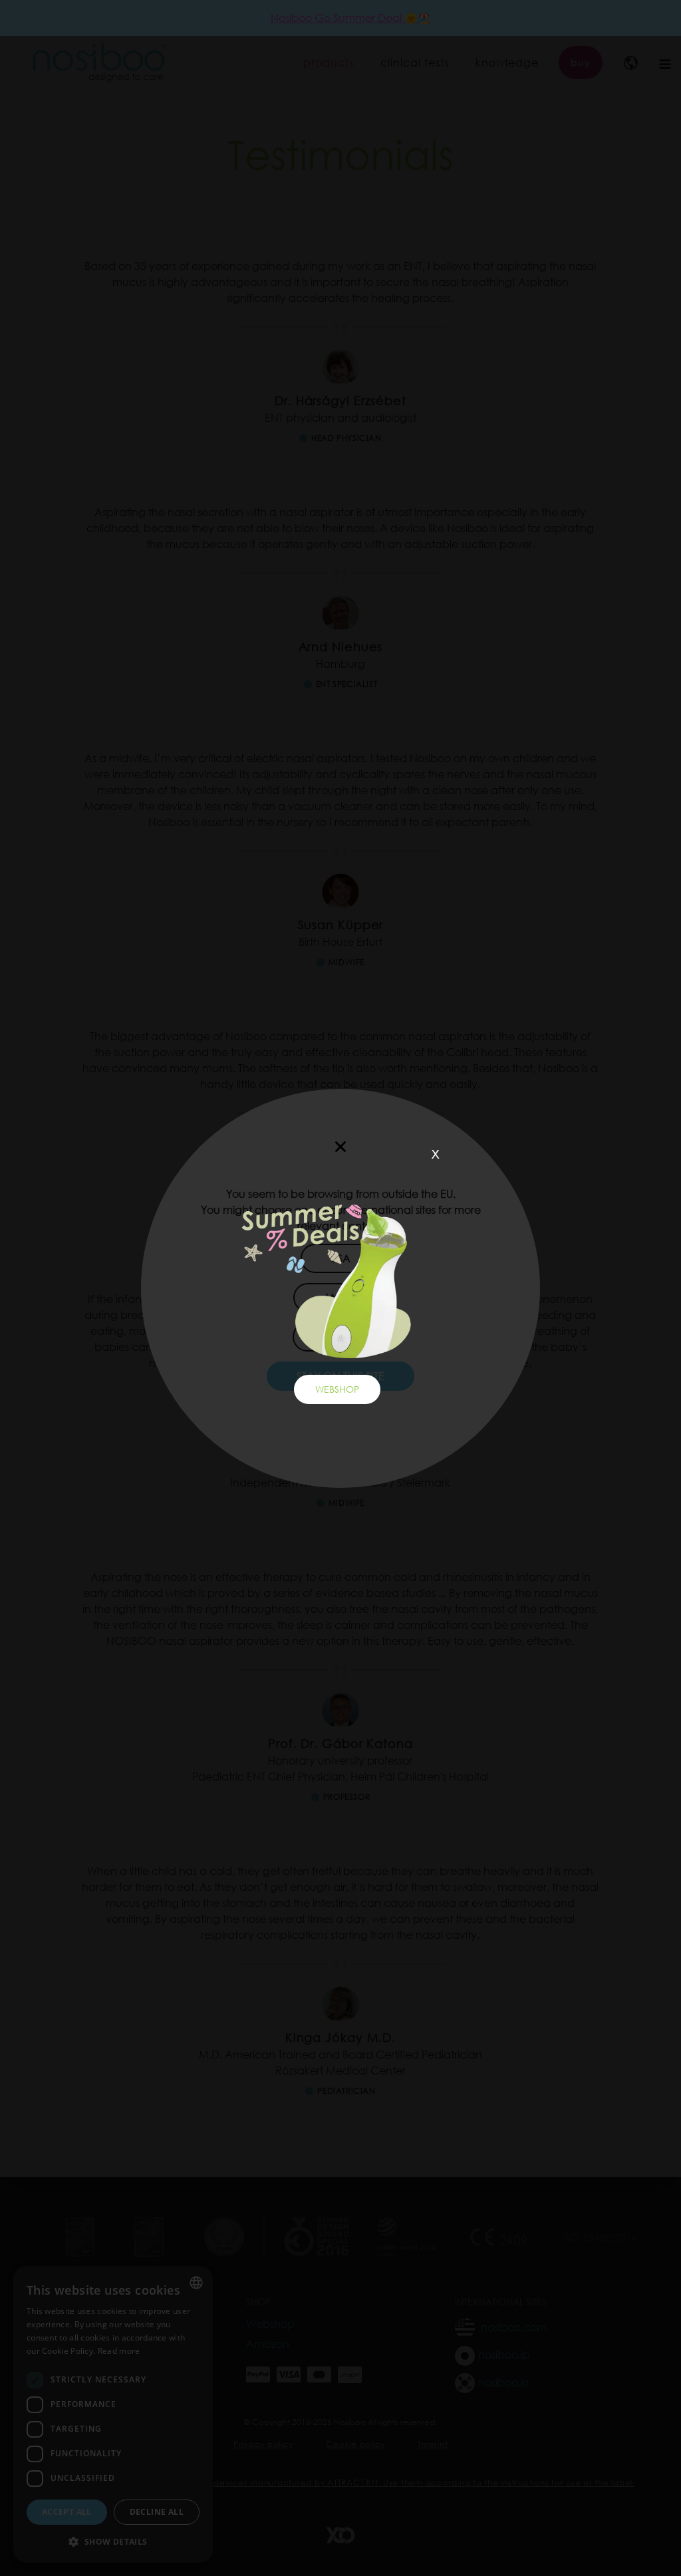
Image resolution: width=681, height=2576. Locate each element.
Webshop (337, 1389)
